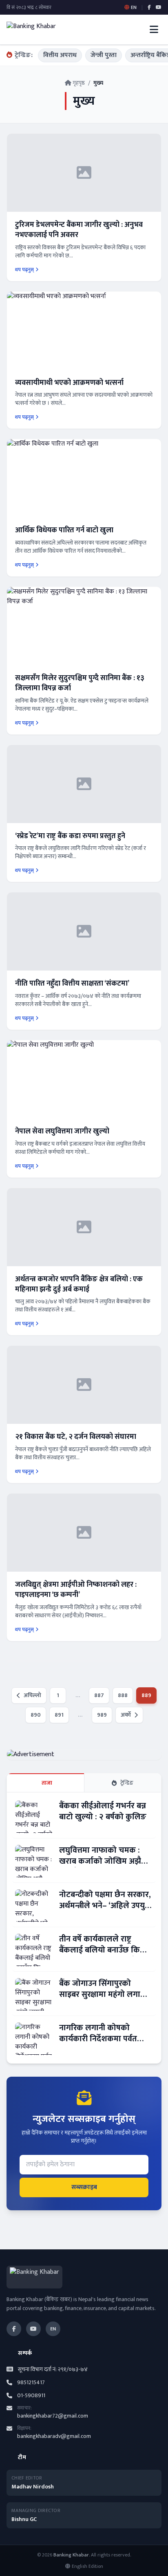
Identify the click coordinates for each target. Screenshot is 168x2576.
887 (99, 1695)
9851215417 (31, 2383)
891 (59, 1715)
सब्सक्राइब (84, 2187)
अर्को (126, 1715)
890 (36, 1715)
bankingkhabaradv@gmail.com (54, 2436)
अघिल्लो (32, 1695)
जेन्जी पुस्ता (104, 55)
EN (53, 2329)
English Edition (87, 2566)
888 (123, 1695)
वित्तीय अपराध (60, 55)
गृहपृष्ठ (78, 83)
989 (102, 1715)
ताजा (47, 1783)
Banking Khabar (71, 2555)
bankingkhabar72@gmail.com (53, 2416)
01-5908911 (31, 2396)
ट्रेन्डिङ (127, 1783)
